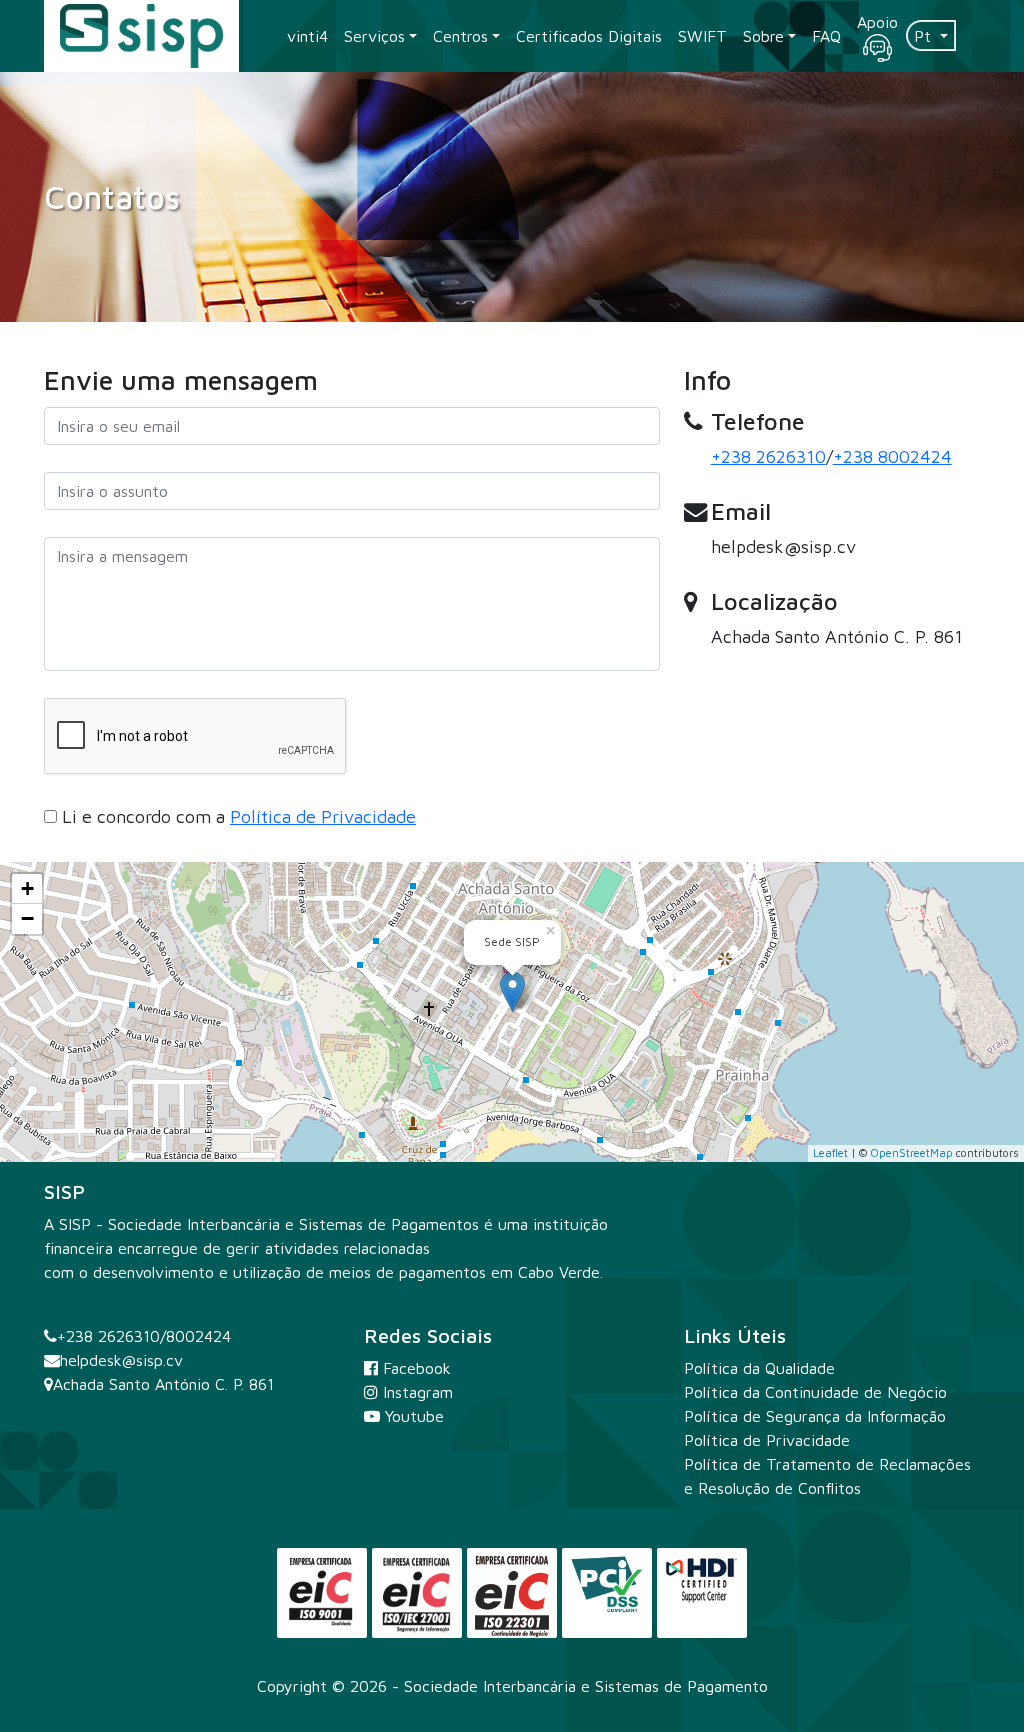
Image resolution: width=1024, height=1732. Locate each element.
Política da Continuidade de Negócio (815, 1392)
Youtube (412, 1416)
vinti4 (307, 36)
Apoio (877, 22)
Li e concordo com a (239, 816)
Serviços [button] (374, 36)
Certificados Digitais (589, 36)
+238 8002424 (892, 456)
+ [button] (27, 888)
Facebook (414, 1368)
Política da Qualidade (759, 1368)
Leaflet (830, 1152)
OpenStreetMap (911, 1152)
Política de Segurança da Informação (815, 1416)
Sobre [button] (763, 36)
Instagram (415, 1392)
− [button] (27, 918)
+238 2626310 (768, 456)
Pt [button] (925, 36)
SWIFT (702, 36)
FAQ (826, 36)
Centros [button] (460, 36)
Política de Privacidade (323, 816)
